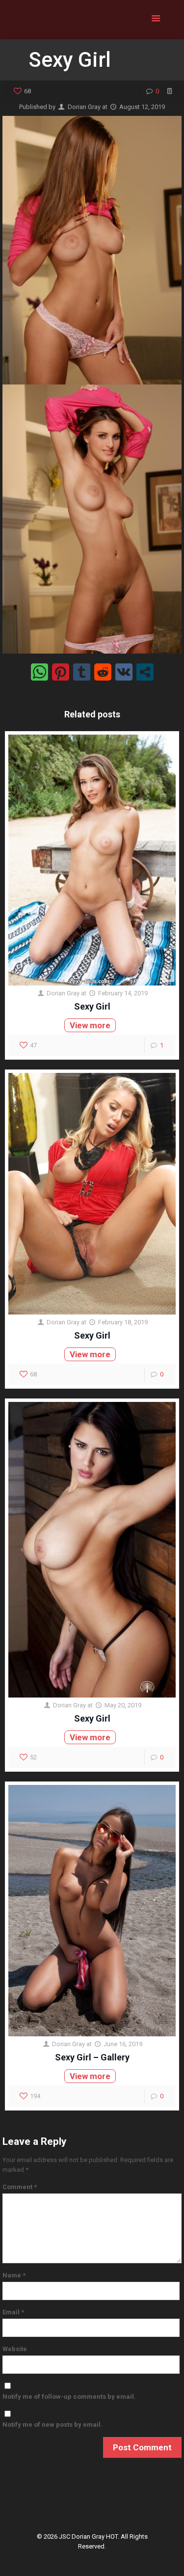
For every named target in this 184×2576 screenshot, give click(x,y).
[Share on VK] (124, 672)
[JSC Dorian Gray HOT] (92, 20)
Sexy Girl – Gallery (92, 2057)
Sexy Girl (92, 1006)
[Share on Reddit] (103, 672)
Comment (20, 2187)
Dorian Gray (84, 107)
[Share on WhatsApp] (39, 672)
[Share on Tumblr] (82, 672)
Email (13, 2312)
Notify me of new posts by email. (53, 2425)
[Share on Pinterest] (61, 672)
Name (14, 2275)
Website (15, 2349)
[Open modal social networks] (145, 672)
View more (90, 1025)
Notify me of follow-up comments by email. (69, 2397)
